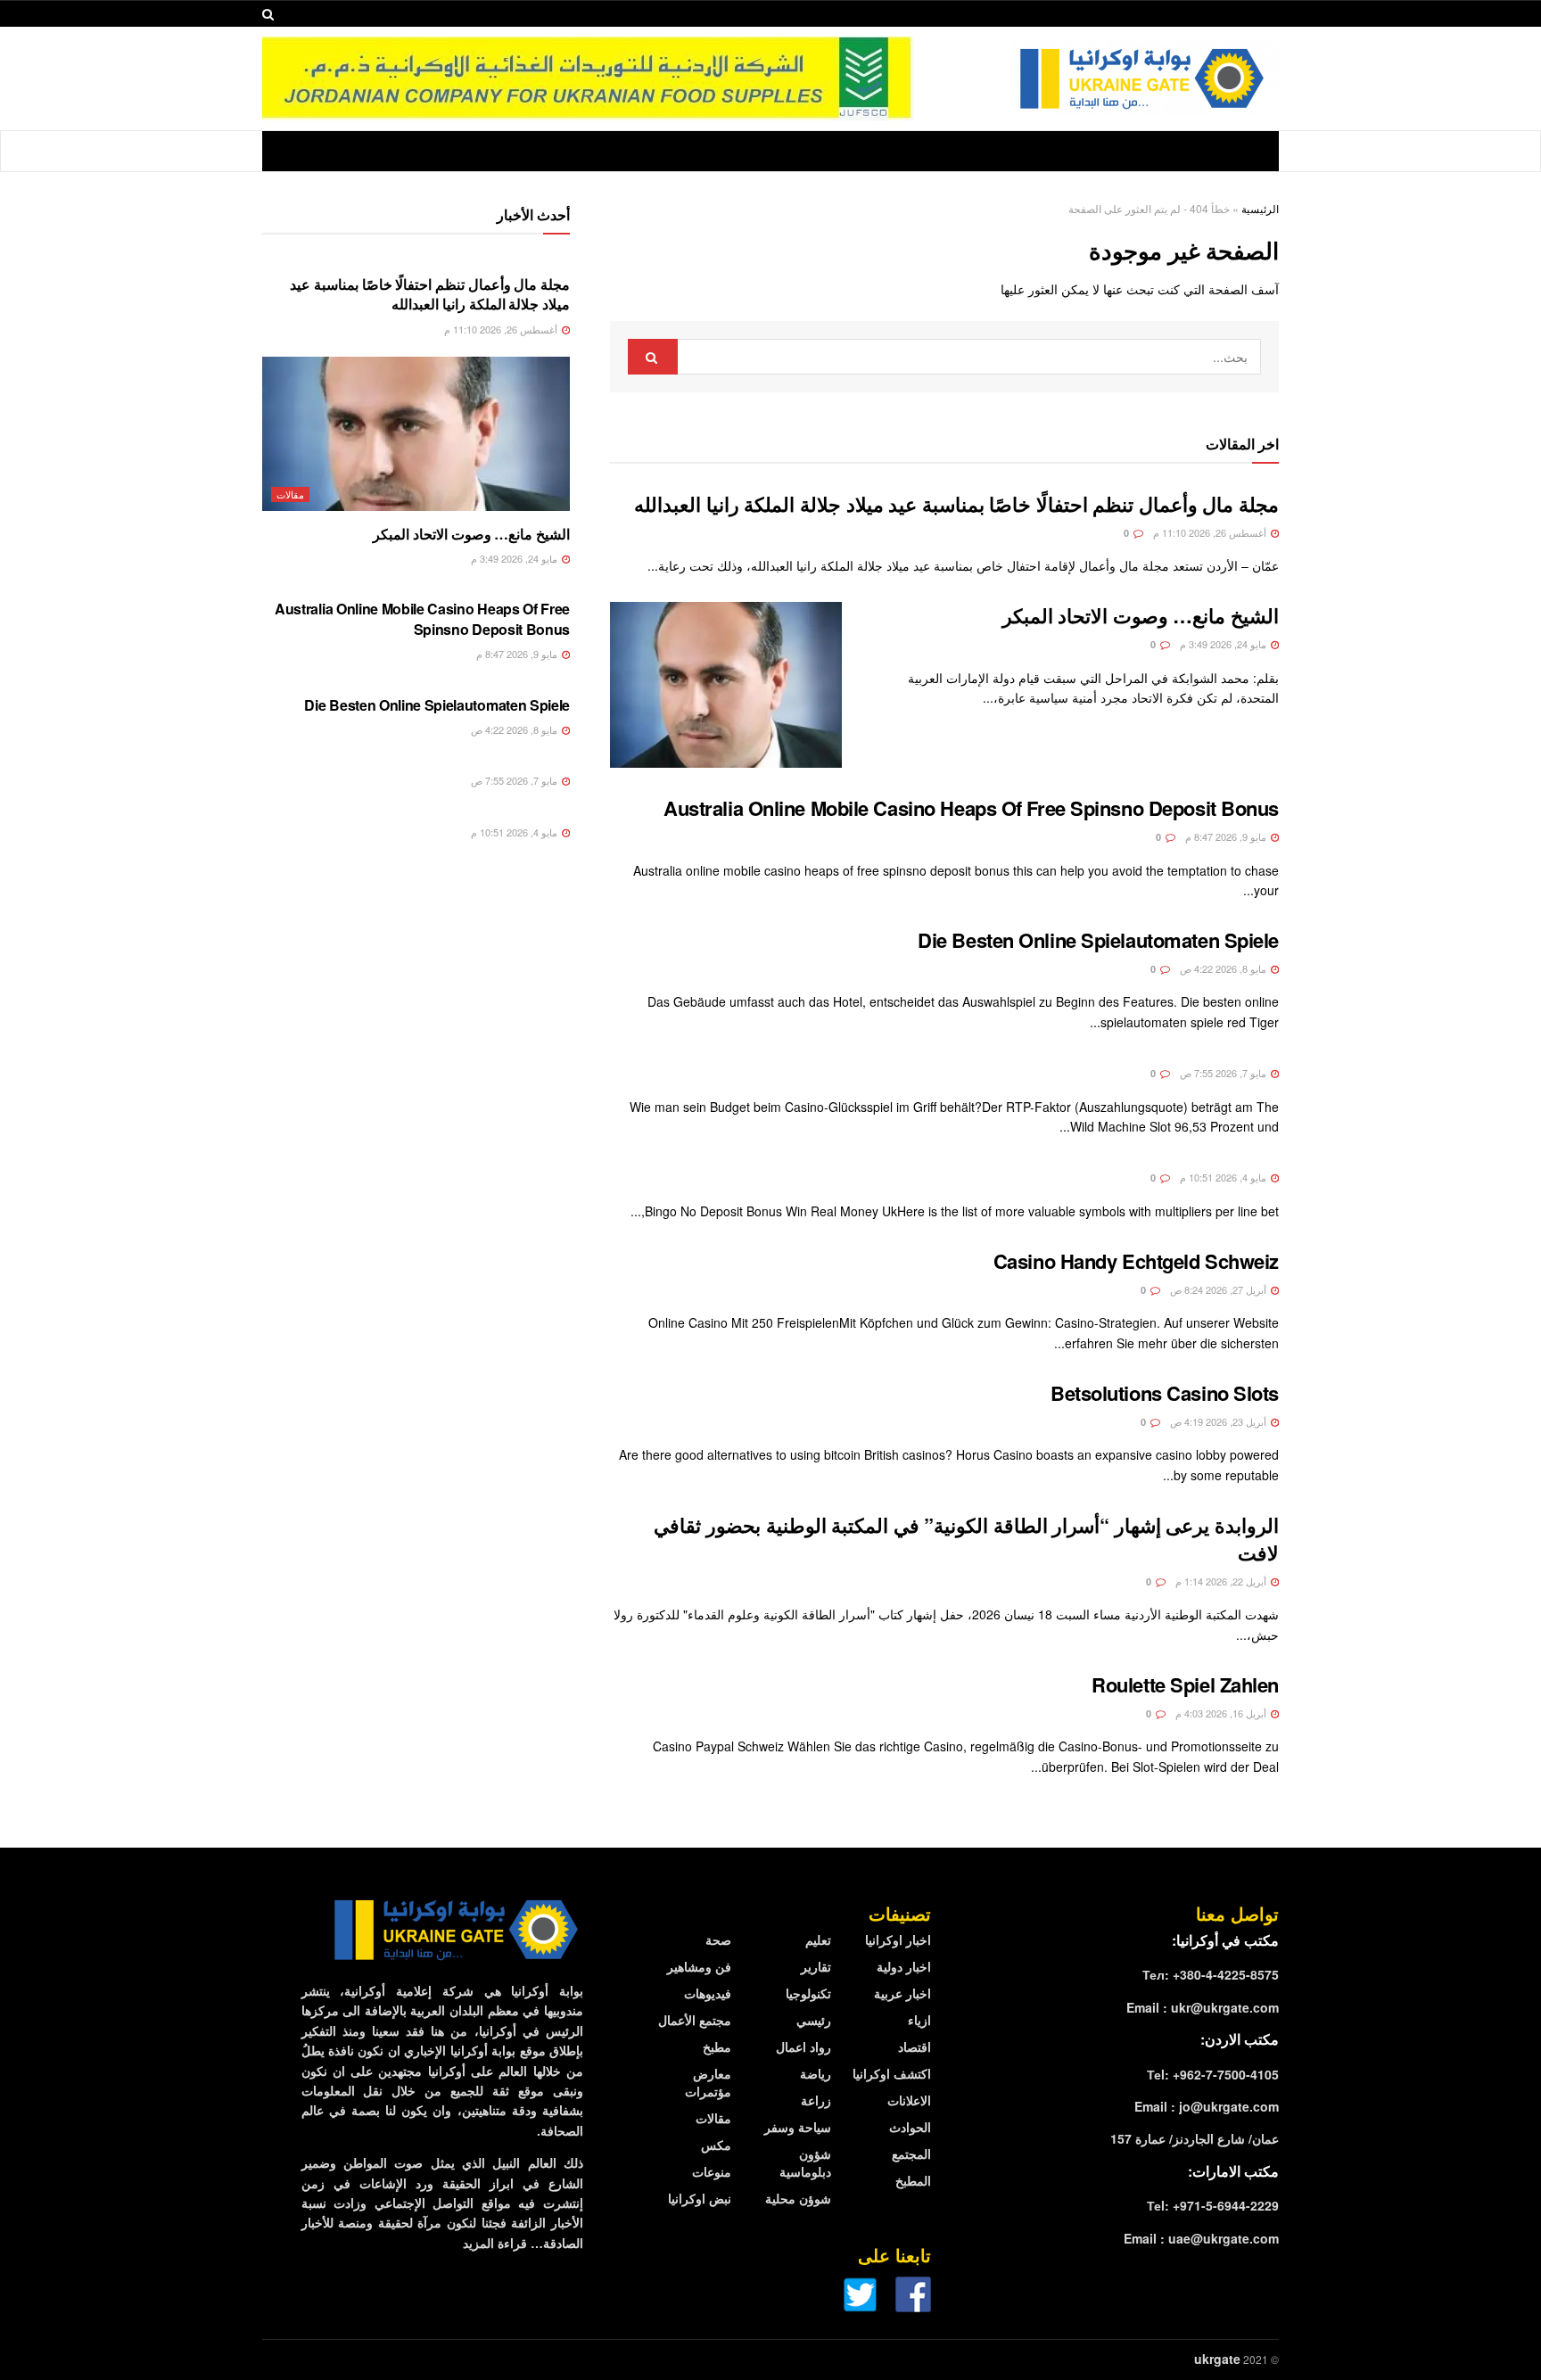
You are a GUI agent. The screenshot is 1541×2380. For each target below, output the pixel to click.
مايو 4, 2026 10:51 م (1224, 1177)
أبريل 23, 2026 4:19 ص (1220, 1421)
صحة (718, 1939)
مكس (716, 2145)
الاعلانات (909, 2100)
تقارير (816, 1966)
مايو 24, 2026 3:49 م (1224, 644)
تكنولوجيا (808, 1993)
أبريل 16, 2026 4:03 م (1222, 1713)
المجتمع (911, 2154)
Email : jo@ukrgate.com (1207, 2106)
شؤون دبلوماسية (805, 2162)
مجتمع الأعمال (695, 2020)
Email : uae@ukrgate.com (1201, 2238)
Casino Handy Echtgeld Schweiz (1136, 1261)
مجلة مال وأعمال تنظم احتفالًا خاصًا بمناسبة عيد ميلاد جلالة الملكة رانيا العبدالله (956, 504)
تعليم (818, 1939)
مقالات (290, 494)
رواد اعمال (803, 2046)
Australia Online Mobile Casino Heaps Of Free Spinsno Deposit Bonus (971, 808)
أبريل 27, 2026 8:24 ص (1220, 1289)
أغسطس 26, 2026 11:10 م (1211, 532)
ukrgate (1217, 2359)
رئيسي (814, 2020)
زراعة (816, 2100)
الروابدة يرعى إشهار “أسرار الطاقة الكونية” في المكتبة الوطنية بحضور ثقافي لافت (966, 1539)
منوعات (712, 2171)
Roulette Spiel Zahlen (1185, 1684)
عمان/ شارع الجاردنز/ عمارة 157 (1195, 2138)
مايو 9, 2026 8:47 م (1227, 836)
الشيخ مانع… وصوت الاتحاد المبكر (1141, 615)
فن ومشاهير (699, 1966)
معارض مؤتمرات (708, 2082)
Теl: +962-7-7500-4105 (1213, 2074)
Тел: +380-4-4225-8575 (1211, 1974)
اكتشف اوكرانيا (892, 2073)
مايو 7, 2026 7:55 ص (1224, 1073)
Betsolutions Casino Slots (1165, 1393)
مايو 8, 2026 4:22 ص (1224, 968)
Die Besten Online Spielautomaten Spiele (1098, 940)
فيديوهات (708, 1993)
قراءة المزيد (495, 2243)
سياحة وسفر (798, 2127)
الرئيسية (1260, 208)
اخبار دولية (904, 1966)
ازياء (919, 2020)
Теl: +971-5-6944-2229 (1213, 2205)
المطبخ (913, 2180)
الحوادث (910, 2127)
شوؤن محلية (798, 2198)
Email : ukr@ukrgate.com (1203, 2007)
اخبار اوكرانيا (898, 1939)
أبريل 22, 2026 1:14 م (1222, 1581)
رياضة (816, 2073)
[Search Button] (653, 357)
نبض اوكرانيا (700, 2198)
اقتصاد (915, 2046)
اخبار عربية (902, 1993)
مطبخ (717, 2046)
